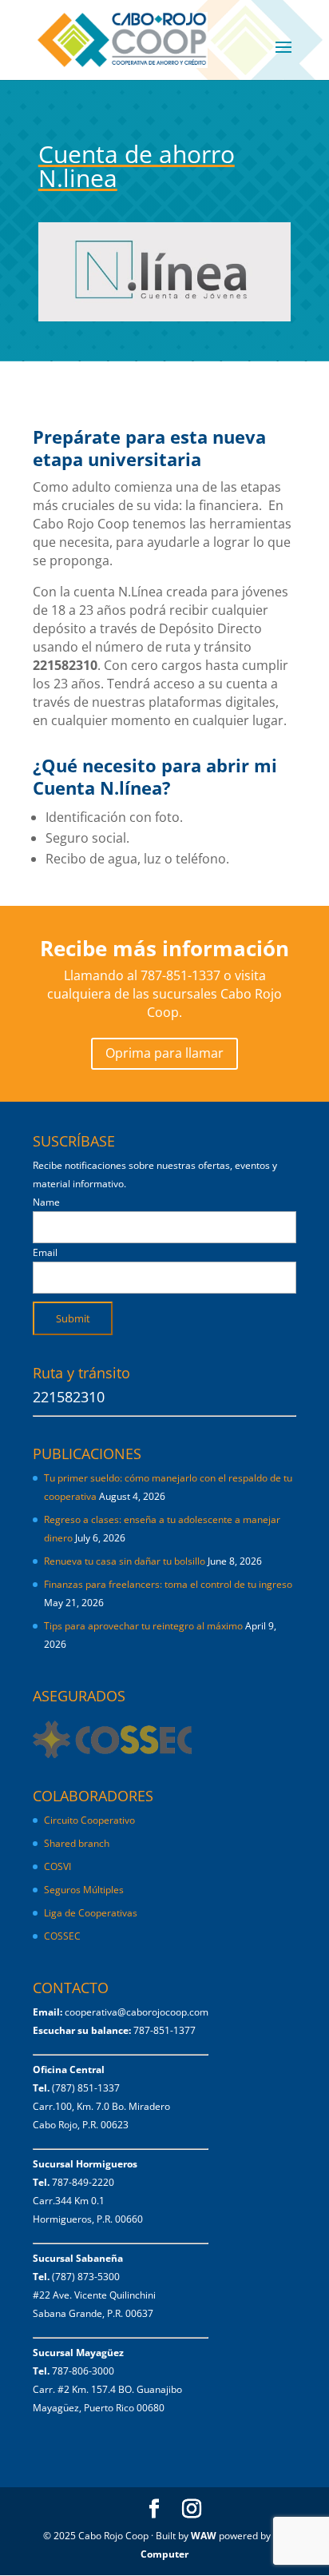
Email (45, 1252)
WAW (204, 2536)
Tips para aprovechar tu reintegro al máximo (143, 1626)
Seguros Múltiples (85, 1890)
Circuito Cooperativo (89, 1820)
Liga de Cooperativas (91, 1913)
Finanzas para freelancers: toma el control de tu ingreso (168, 1584)
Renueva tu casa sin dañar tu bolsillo (125, 1561)
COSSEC (62, 1936)
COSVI (57, 1866)
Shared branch (77, 1843)
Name (46, 1202)
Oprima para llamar (164, 1053)
